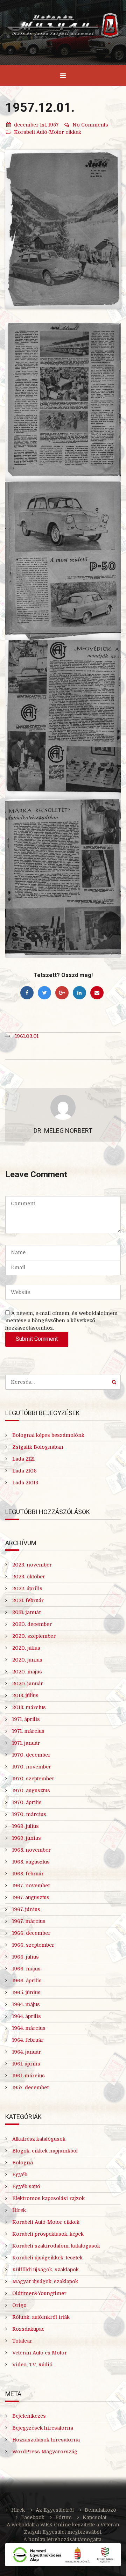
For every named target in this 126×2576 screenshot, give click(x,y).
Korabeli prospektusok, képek (48, 2234)
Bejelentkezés (29, 2416)
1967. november (31, 1886)
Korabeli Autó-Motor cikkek (48, 132)
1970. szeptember (33, 1779)
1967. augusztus (31, 1897)
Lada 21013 (25, 1483)
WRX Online (55, 2525)
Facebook (33, 2517)
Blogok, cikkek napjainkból (45, 2151)
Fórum (64, 2517)
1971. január (26, 1743)
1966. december (31, 1933)
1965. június (26, 1992)
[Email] (97, 993)
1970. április (27, 1802)
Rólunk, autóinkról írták (41, 2317)
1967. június (26, 1909)
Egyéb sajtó (26, 2186)
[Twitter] (44, 993)
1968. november (31, 1850)
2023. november (32, 1565)
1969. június (27, 1838)
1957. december (31, 2087)
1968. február (28, 1874)
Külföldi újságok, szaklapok (45, 2270)
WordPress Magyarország (45, 2452)
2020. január (28, 1684)
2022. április (27, 1589)
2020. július (26, 1648)
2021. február (28, 1600)
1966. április (27, 1981)
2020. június (27, 1660)
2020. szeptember (34, 1636)
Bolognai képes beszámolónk (48, 1435)
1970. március (29, 1814)
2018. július (25, 1695)
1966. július (26, 1957)
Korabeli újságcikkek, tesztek (47, 2258)
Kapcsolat (94, 2517)
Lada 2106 (24, 1471)
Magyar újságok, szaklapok (45, 2281)
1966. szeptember (33, 1945)
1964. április (27, 2016)
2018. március (29, 1707)
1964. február (28, 2040)
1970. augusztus (31, 1790)
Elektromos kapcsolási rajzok (48, 2198)
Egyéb (20, 2175)
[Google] (62, 993)
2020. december (32, 1624)
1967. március (29, 1921)
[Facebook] (27, 993)
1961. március (29, 2076)
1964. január (27, 2052)
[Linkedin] (79, 993)
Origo (19, 2305)
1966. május (26, 1969)
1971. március (28, 1731)
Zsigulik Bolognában (38, 1447)
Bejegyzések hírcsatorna (43, 2428)
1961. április (26, 2064)
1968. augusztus (31, 1862)
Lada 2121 (23, 1459)
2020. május (27, 1672)
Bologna (23, 2163)
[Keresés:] (63, 1382)
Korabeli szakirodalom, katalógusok (56, 2246)
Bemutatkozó (100, 2510)
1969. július (26, 1826)
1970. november (32, 1767)
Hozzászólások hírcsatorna (46, 2440)
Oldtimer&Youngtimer (39, 2293)
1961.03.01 (27, 1036)
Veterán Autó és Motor (40, 2353)
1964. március (29, 2028)
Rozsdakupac (28, 2329)
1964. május (26, 2004)
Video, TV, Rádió (32, 2365)
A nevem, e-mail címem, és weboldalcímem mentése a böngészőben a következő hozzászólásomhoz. (61, 1320)
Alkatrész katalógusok (39, 2139)
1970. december (31, 1755)
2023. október (29, 1577)
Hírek (19, 2210)
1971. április (26, 1719)
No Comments (90, 125)
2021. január (27, 1612)
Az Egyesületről (55, 2510)
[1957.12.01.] (63, 229)
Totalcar (22, 2341)
